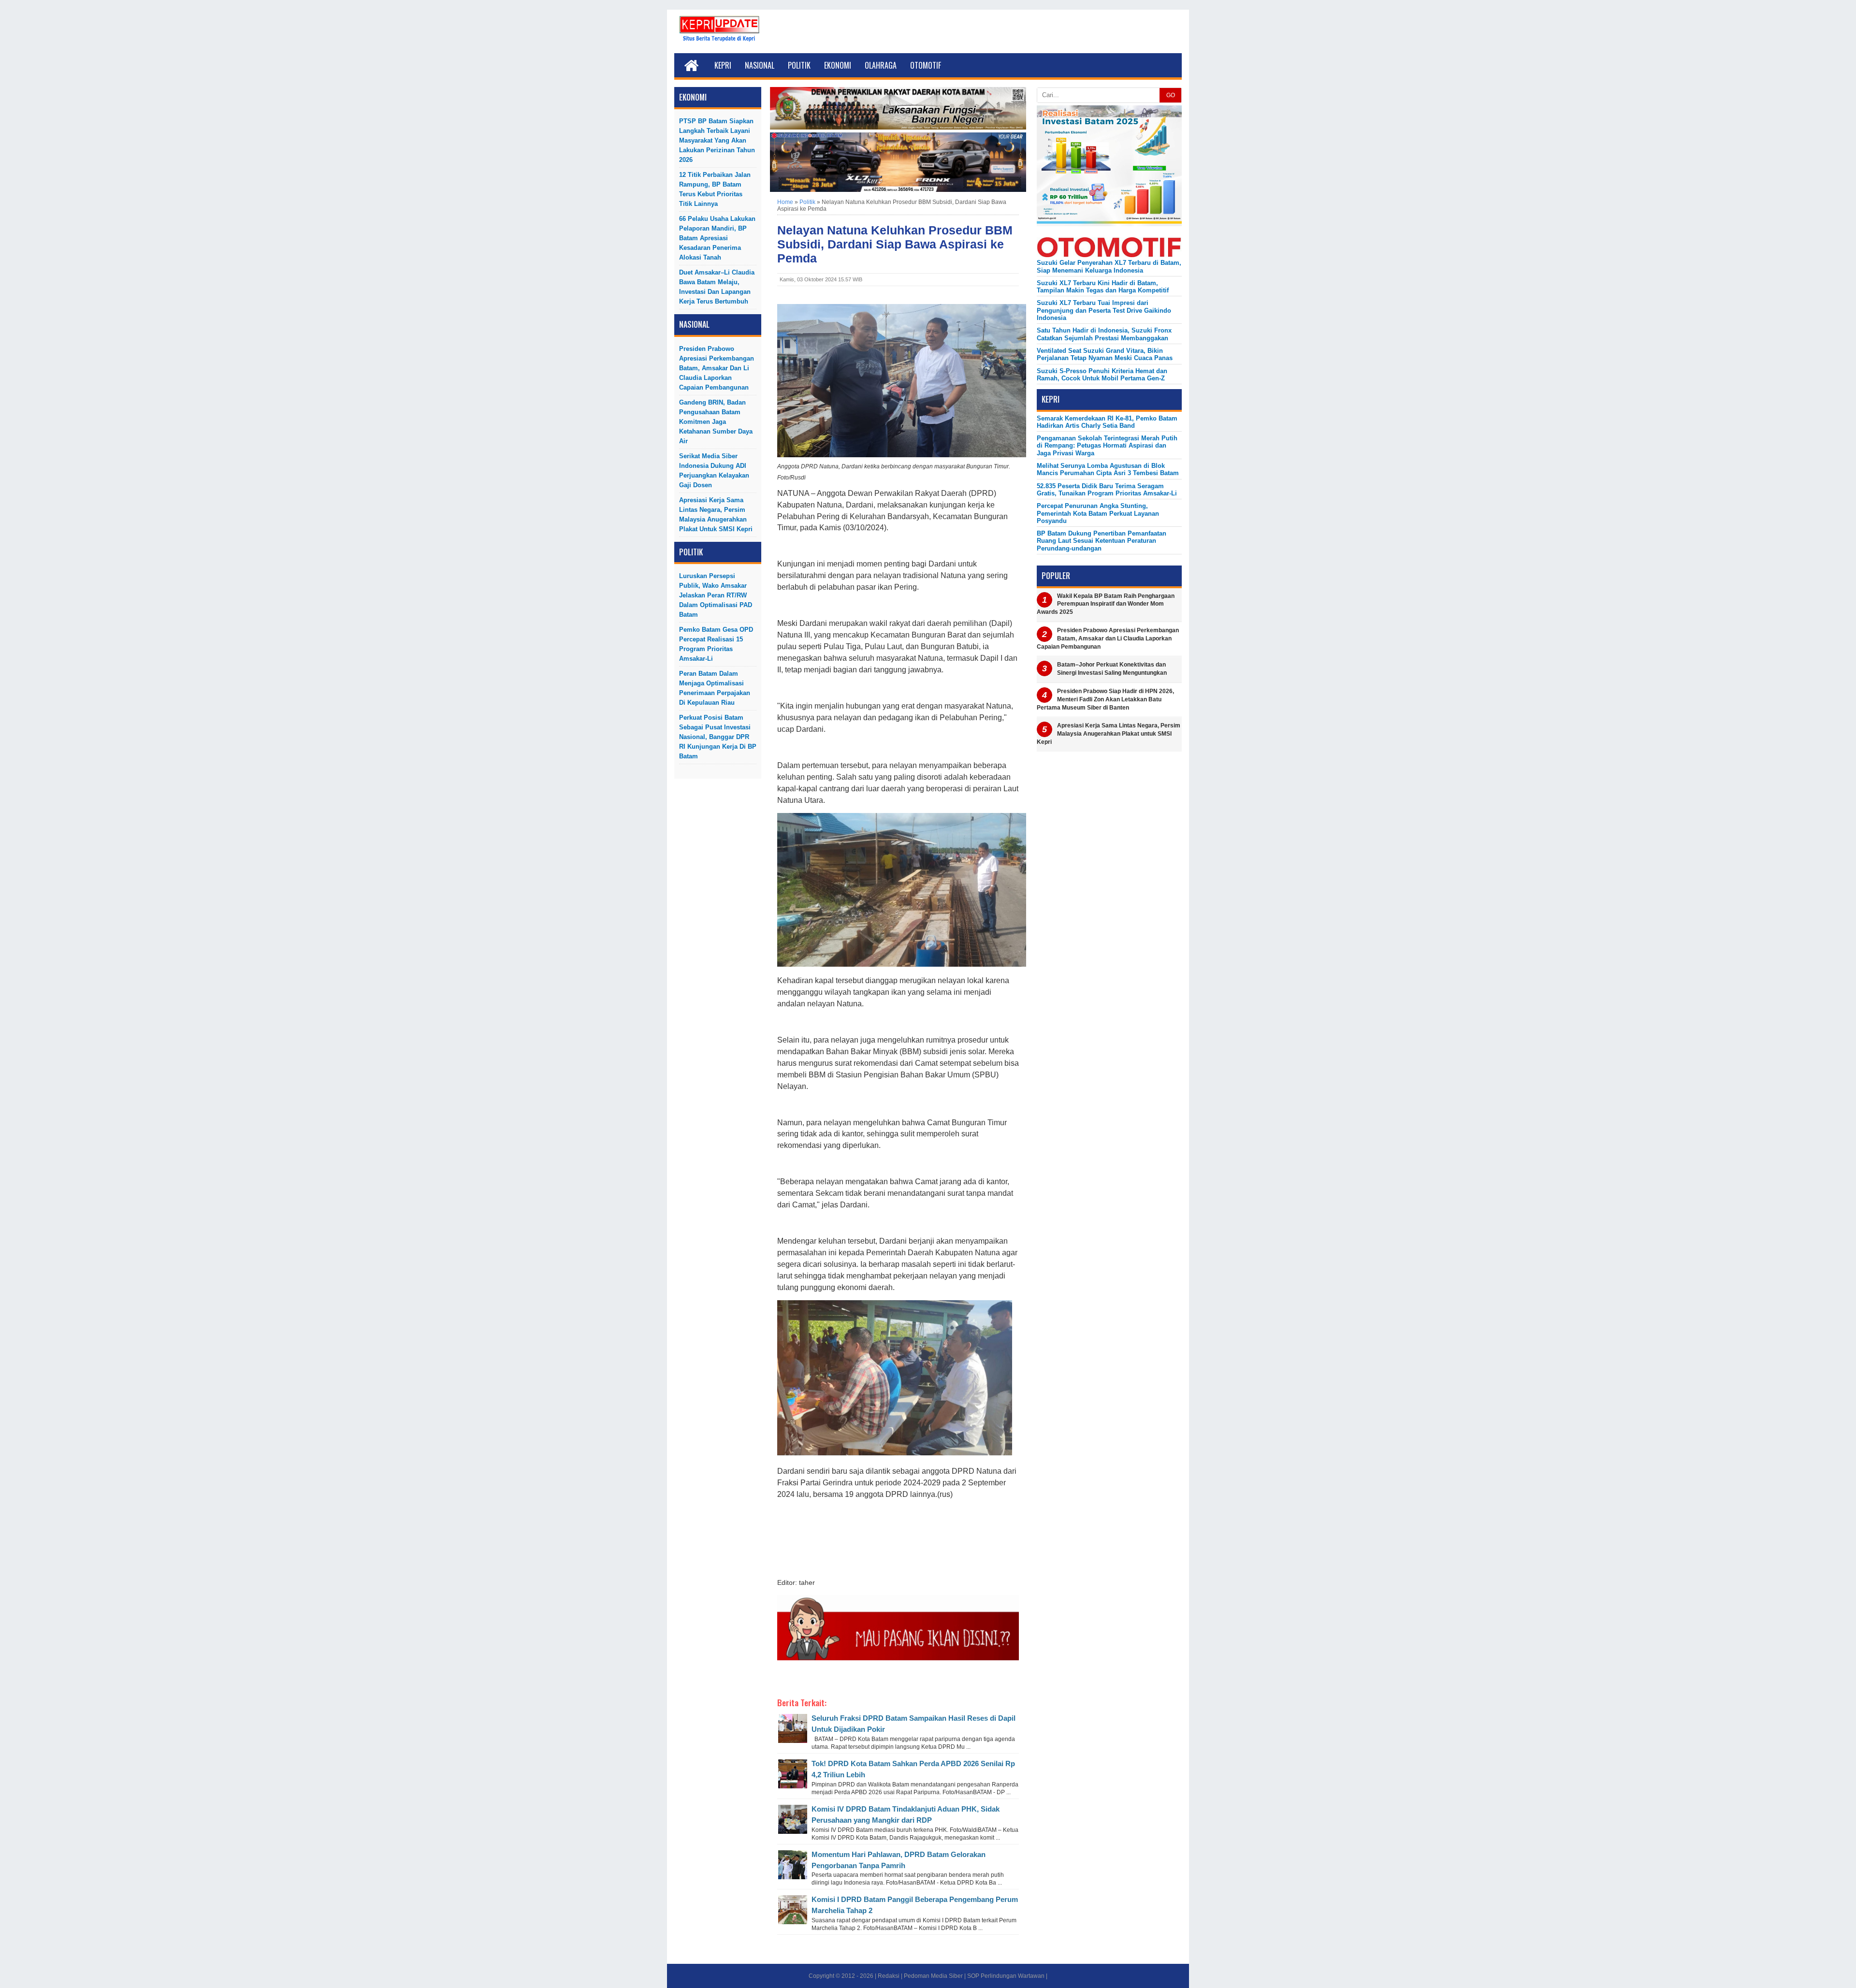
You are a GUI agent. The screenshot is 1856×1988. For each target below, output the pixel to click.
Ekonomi (838, 65)
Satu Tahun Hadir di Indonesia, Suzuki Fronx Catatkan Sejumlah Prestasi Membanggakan (1104, 334)
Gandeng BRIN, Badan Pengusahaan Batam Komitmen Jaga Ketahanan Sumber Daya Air (716, 422)
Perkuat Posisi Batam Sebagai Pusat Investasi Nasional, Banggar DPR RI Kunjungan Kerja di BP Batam (718, 737)
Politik (799, 65)
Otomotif (926, 65)
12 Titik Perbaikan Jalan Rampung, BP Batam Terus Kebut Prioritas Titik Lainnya (715, 189)
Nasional (760, 65)
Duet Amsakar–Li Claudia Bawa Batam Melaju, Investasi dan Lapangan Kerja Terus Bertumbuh (717, 287)
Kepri (723, 65)
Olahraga (881, 65)
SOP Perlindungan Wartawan (1006, 1976)
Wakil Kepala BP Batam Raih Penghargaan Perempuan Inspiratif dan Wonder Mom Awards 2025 (1106, 604)
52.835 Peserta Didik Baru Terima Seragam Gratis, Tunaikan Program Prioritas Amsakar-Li (1107, 490)
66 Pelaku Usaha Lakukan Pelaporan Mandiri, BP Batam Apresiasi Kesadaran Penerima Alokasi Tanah (717, 238)
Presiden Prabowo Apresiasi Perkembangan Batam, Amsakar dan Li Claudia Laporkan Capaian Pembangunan (717, 368)
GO (1171, 95)
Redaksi (889, 1976)
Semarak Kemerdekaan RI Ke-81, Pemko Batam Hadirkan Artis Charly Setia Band (1107, 422)
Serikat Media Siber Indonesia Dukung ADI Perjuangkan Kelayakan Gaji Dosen (714, 471)
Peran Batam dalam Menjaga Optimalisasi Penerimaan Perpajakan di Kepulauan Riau (715, 688)
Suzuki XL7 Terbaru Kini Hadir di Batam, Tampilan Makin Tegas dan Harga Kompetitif (1103, 287)
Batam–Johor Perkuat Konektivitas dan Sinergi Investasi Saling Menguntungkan (1112, 669)
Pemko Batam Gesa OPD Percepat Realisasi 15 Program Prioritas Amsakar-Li (716, 644)
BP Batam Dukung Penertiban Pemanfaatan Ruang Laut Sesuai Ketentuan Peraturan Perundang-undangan (1102, 541)
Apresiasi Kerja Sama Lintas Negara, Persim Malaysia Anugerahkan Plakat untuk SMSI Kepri (716, 515)
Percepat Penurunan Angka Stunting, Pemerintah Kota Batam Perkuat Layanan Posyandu (1098, 513)
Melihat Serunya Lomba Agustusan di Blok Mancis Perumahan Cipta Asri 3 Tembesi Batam (1108, 469)
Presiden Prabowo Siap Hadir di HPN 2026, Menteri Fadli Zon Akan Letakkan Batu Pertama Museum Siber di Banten (1105, 699)
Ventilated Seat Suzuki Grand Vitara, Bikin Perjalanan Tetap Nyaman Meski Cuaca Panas (1105, 354)
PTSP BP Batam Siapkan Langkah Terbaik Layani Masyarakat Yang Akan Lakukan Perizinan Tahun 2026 (717, 140)
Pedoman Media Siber (933, 1976)
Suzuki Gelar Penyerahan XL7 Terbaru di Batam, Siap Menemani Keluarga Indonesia (1109, 266)
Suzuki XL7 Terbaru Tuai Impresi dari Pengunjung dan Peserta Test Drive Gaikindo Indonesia (1104, 310)
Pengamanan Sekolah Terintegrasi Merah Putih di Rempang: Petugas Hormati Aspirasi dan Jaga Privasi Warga (1107, 446)
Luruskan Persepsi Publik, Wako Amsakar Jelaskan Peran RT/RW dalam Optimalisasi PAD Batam (716, 595)
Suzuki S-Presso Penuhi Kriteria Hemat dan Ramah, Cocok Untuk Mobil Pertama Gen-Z (1102, 375)
